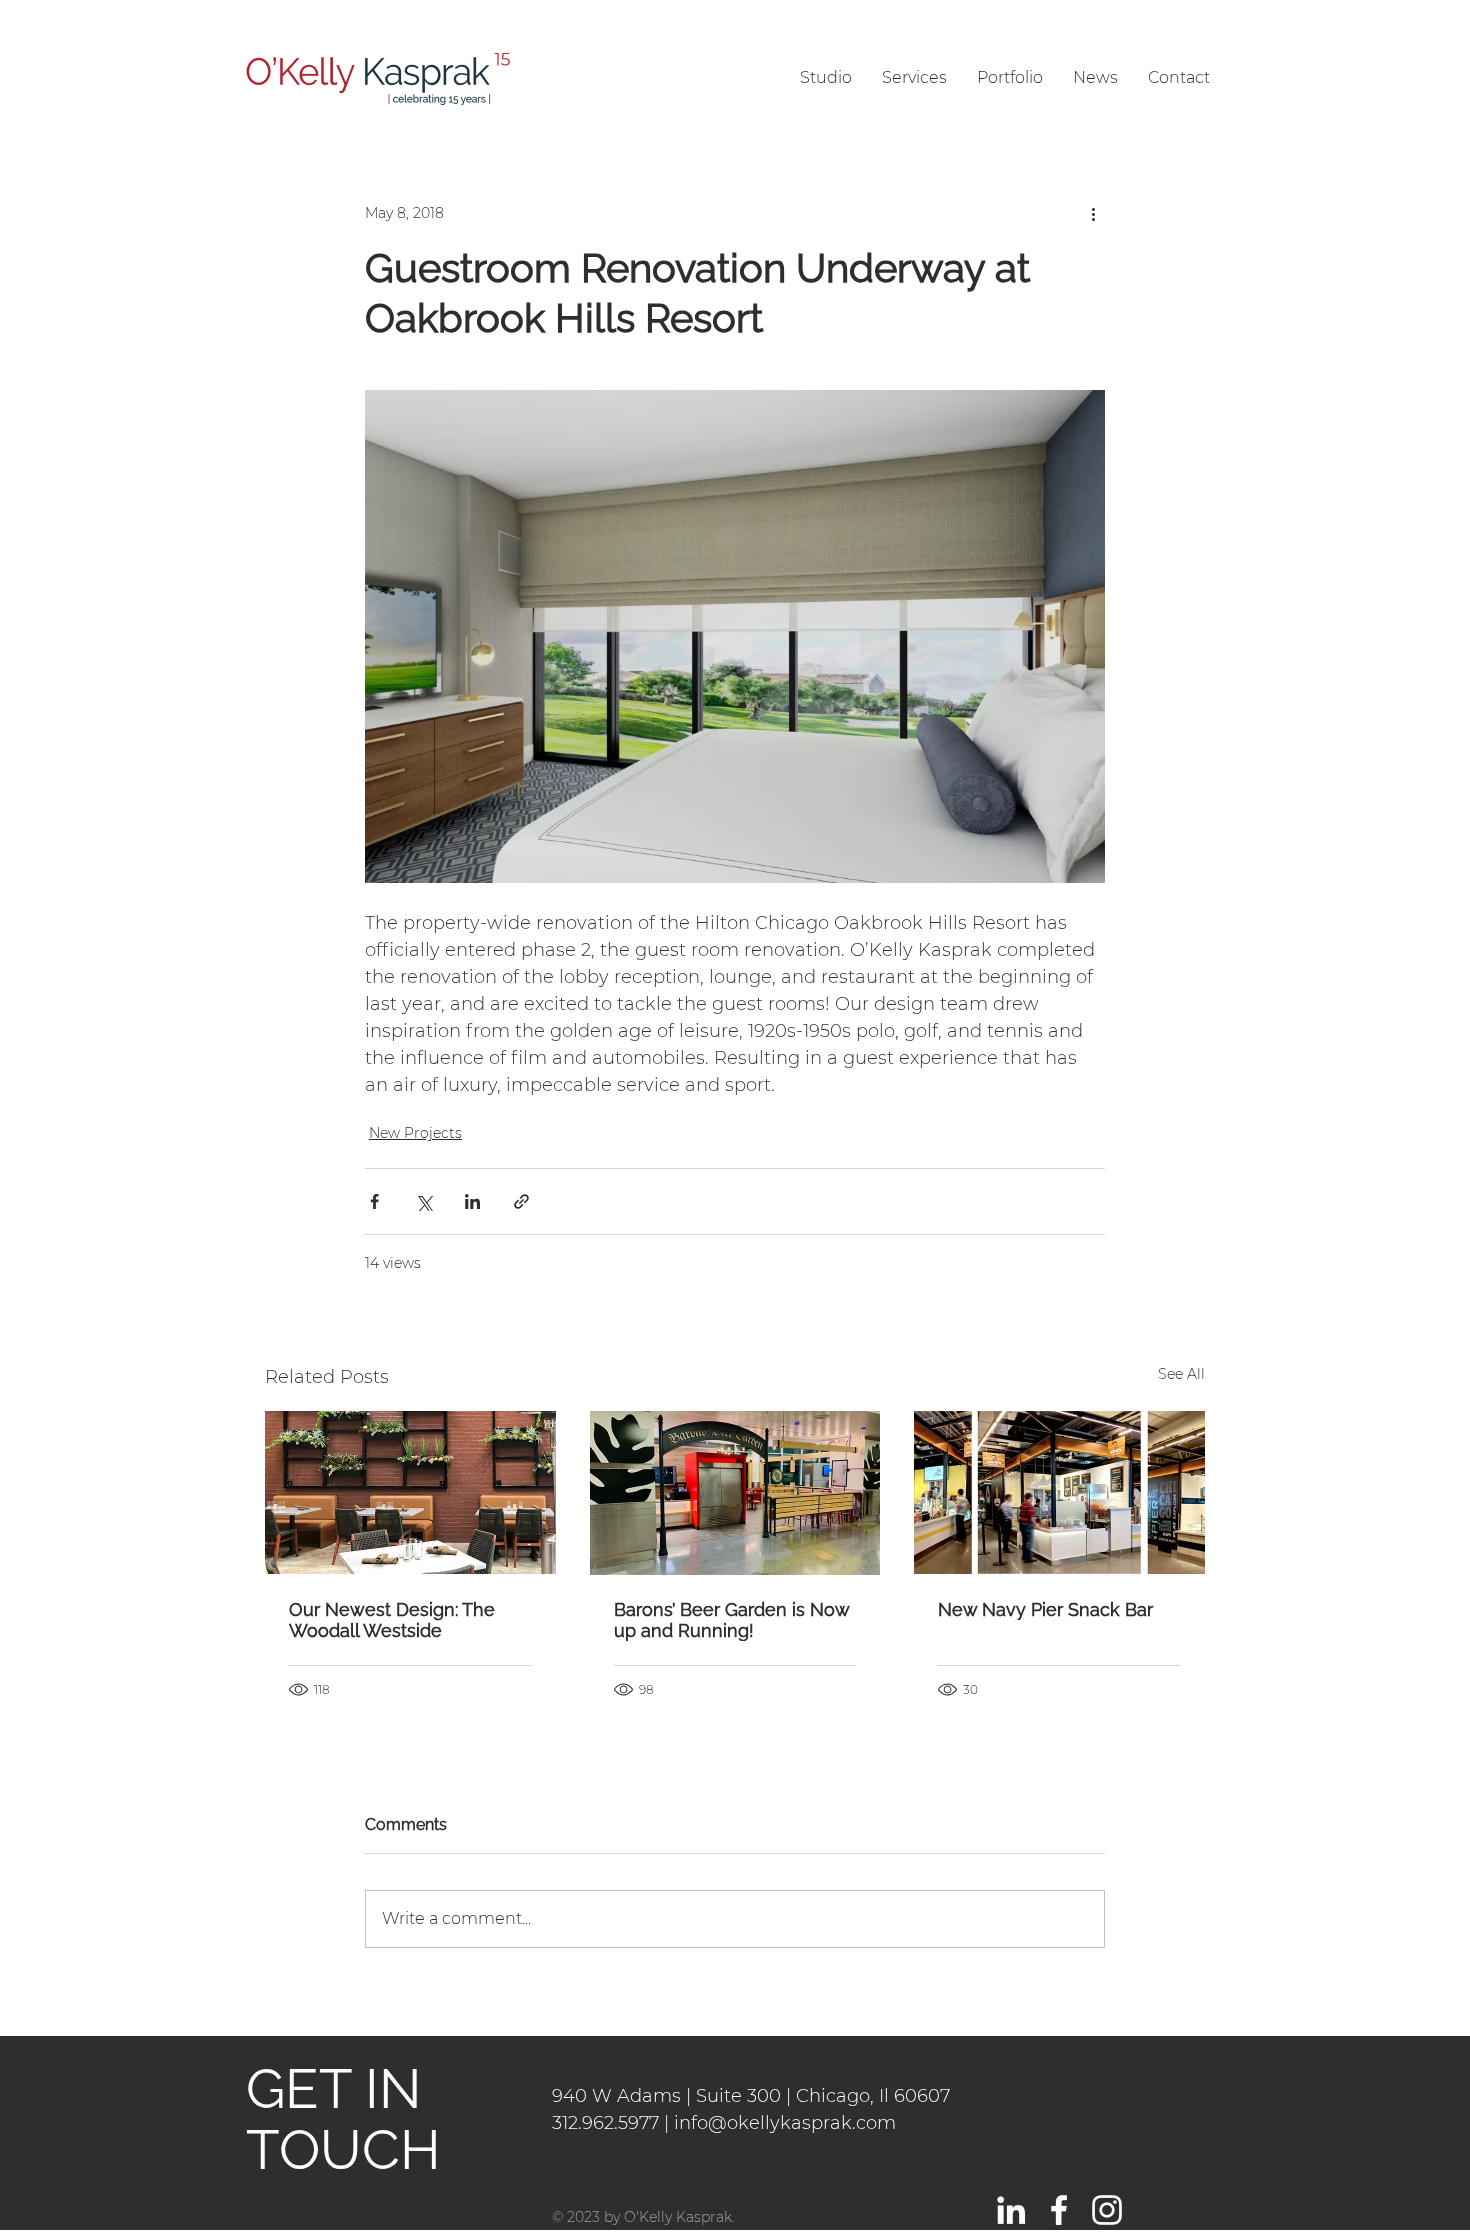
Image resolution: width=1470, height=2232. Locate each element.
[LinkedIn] (1011, 2210)
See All (1181, 1374)
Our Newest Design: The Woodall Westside (392, 1620)
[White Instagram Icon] (1107, 2210)
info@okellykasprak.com (785, 2123)
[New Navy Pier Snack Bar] (1059, 1492)
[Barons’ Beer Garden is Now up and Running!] (735, 1493)
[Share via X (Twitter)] (423, 1201)
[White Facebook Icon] (1059, 2210)
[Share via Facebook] (374, 1201)
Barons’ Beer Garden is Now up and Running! (731, 1620)
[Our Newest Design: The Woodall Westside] (410, 1492)
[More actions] (1093, 213)
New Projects (415, 1133)
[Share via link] (521, 1201)
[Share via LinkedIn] (472, 1201)
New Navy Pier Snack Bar (1045, 1609)
